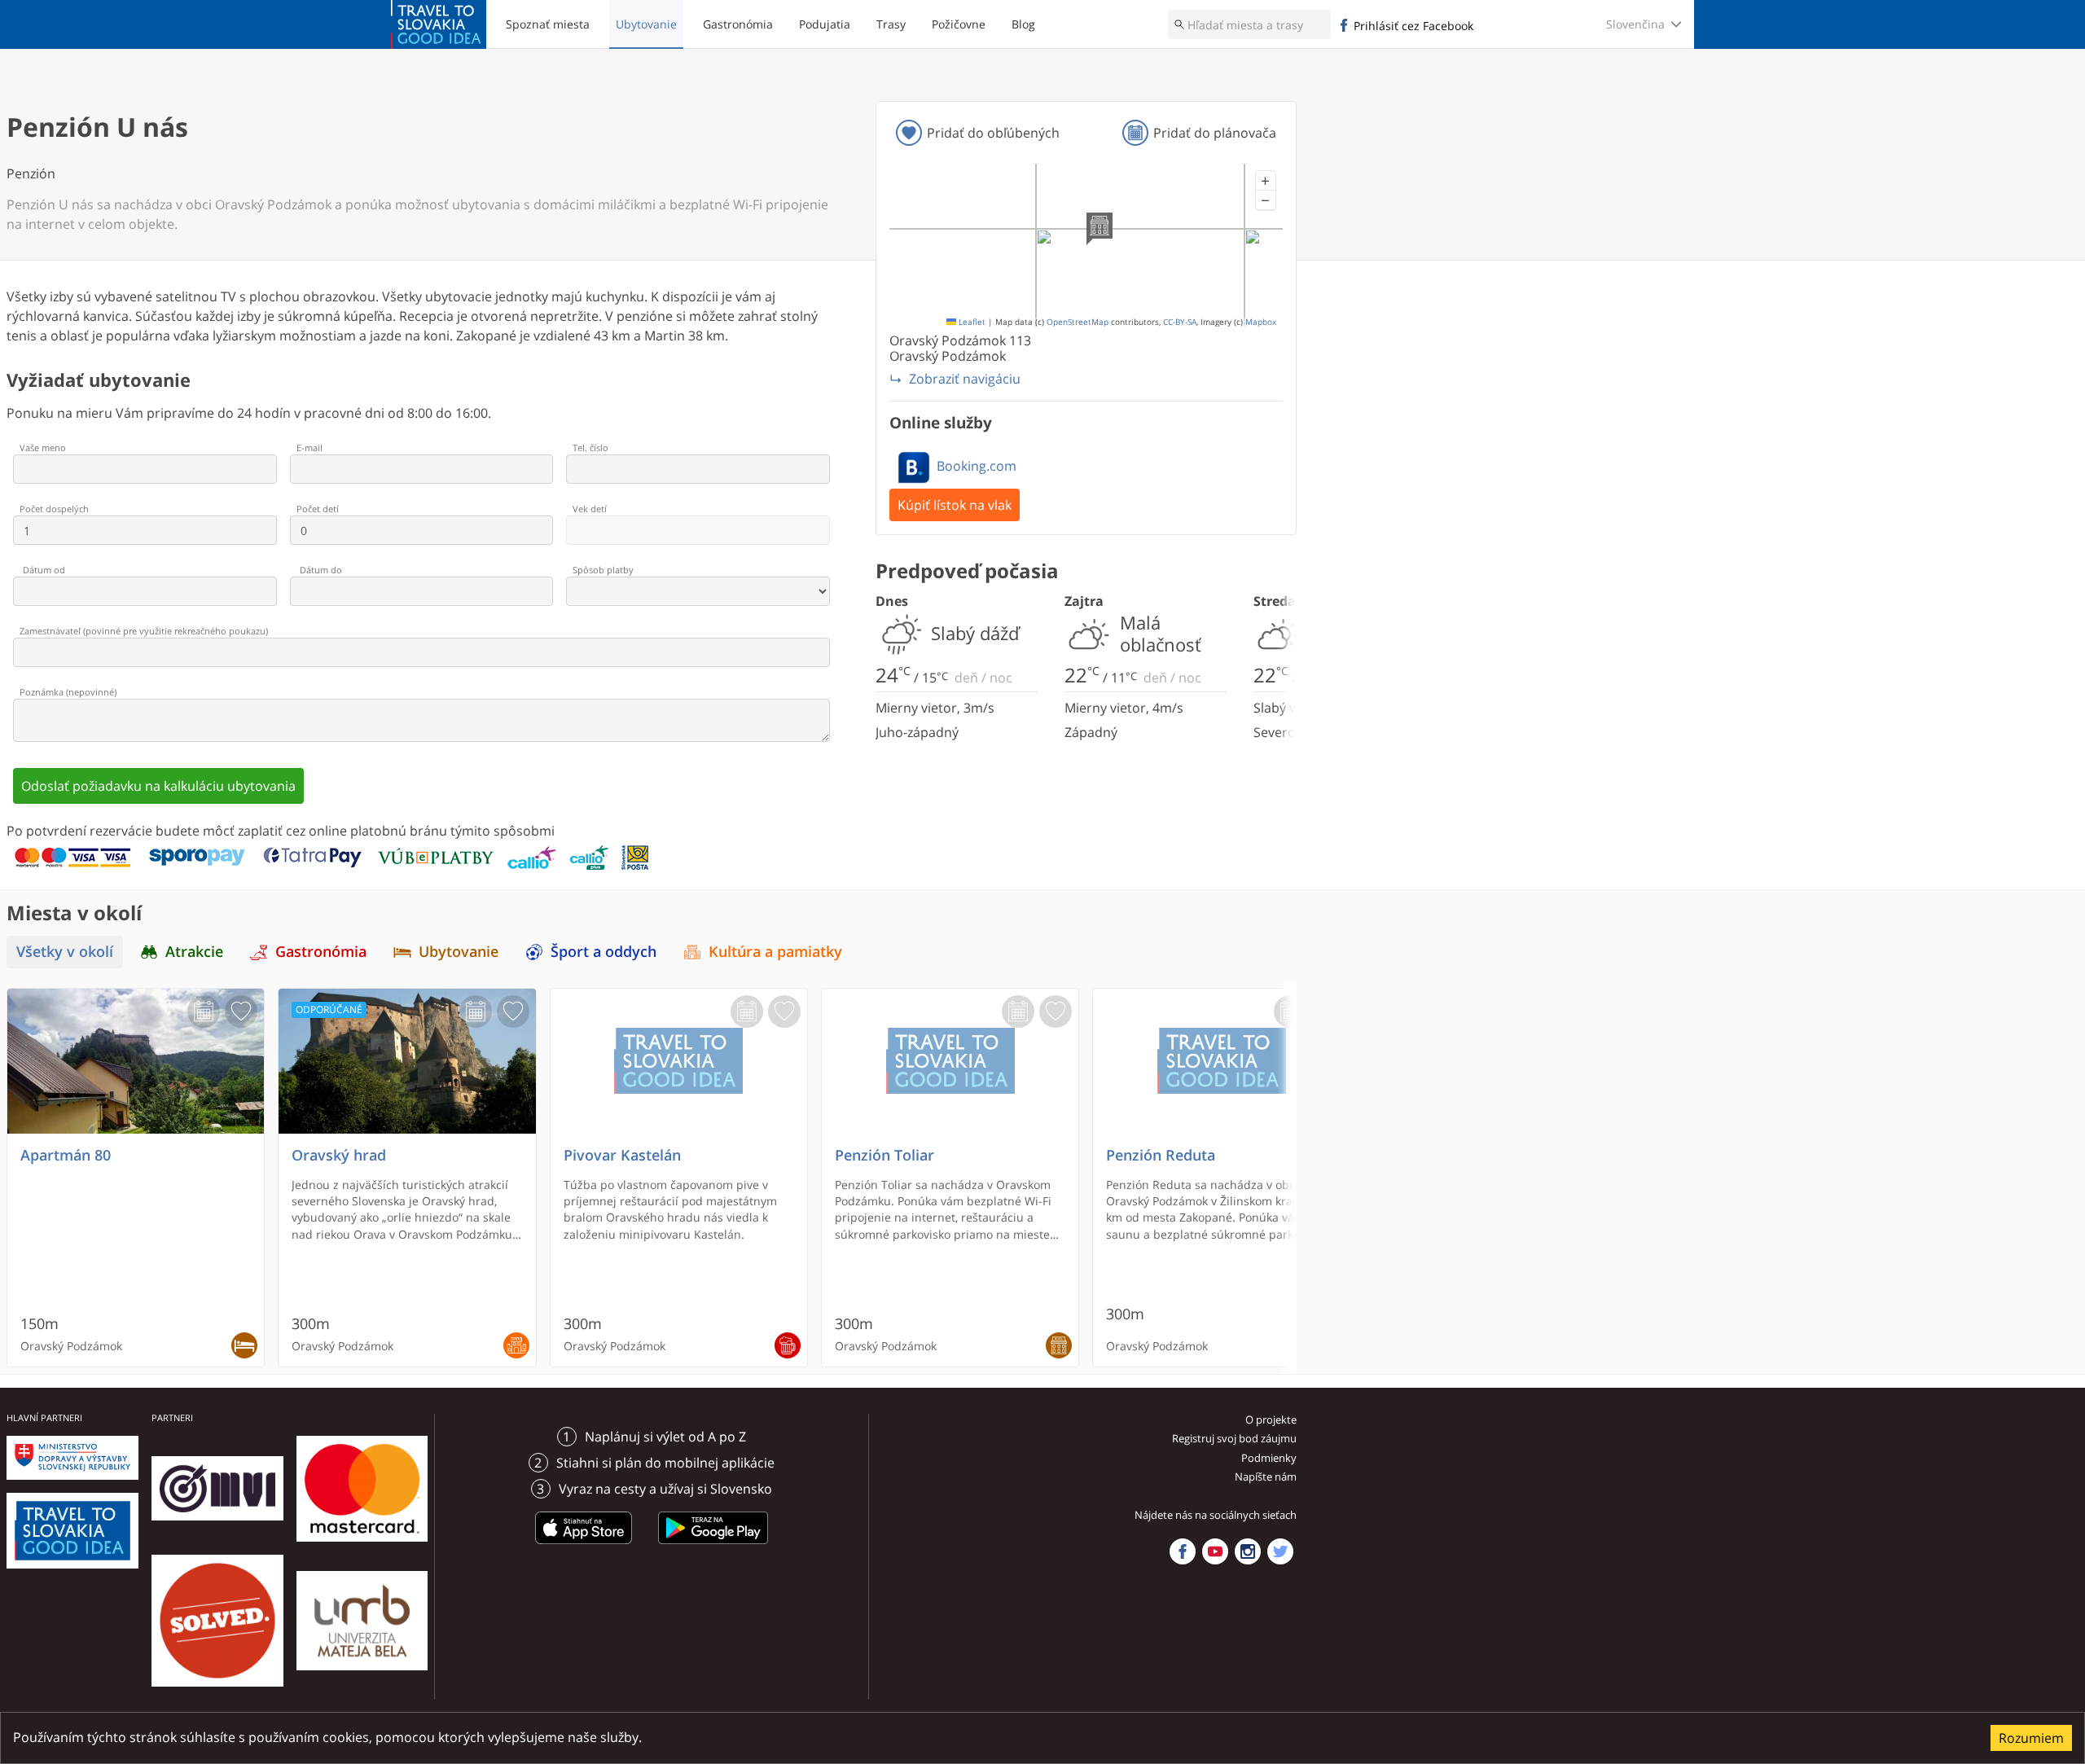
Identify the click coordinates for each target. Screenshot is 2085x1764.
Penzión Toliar (884, 1155)
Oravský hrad (339, 1155)
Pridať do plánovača (1215, 133)
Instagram (1248, 1551)
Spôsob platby (603, 570)
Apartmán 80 (66, 1155)
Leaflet (971, 322)
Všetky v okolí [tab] (65, 952)
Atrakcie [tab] (194, 952)
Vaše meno (43, 448)
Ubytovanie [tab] (459, 952)
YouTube (1215, 1551)
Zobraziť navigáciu (965, 379)
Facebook (1183, 1551)
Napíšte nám (1266, 1477)
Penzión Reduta (1161, 1155)
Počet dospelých (54, 509)
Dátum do (321, 570)
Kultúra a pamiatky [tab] (775, 952)
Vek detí (590, 509)
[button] (1266, 181)
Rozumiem (2031, 1738)
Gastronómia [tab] (321, 952)
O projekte (1271, 1420)
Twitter (1280, 1551)
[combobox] (1249, 24)
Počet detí (318, 509)
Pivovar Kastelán (622, 1155)
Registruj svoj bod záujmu (1234, 1438)
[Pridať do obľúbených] (241, 1011)
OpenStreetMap (1078, 322)
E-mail (309, 448)
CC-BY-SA (1180, 322)
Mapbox (1261, 322)
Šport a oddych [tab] (604, 952)
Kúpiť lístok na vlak (955, 505)
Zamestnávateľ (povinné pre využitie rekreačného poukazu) (144, 631)
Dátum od (44, 570)
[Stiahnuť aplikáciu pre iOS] (584, 1547)
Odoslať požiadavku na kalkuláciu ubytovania (158, 786)
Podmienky (1269, 1458)
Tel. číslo (590, 448)
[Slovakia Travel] (439, 24)
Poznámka (68, 692)
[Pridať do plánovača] (204, 1011)
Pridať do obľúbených (993, 133)
